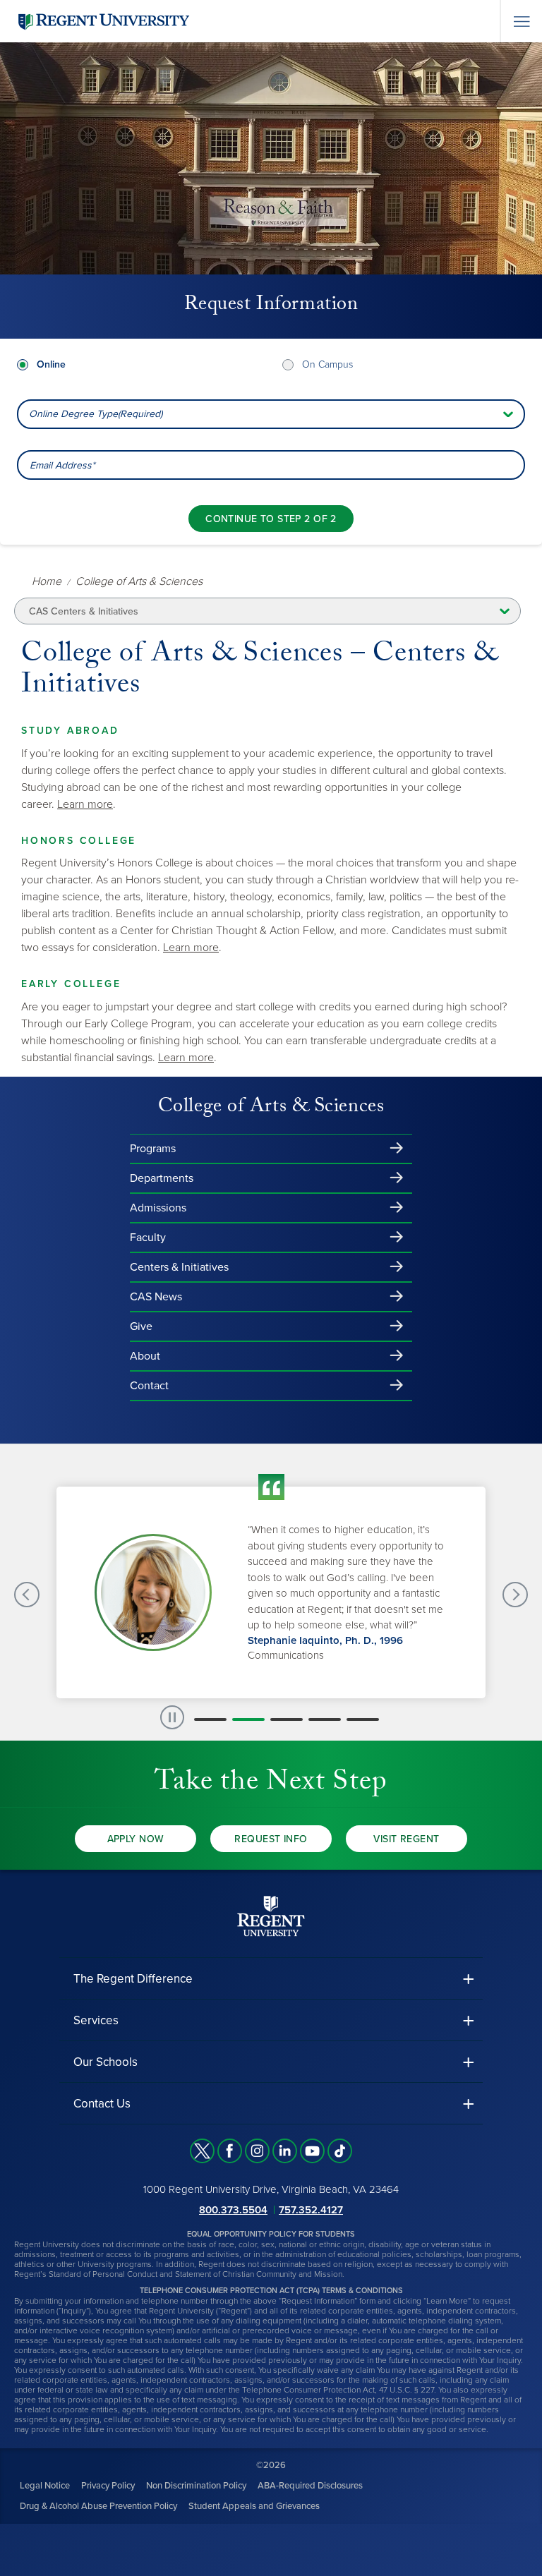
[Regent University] (102, 21)
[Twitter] (202, 2151)
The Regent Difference (133, 1979)
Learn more (85, 804)
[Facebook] (230, 2151)
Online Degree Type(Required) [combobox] (96, 414)
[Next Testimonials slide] (515, 1595)
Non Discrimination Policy (196, 2485)
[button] (210, 1719)
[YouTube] (312, 2151)
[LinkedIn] (285, 2151)
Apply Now (136, 1839)
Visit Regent (406, 1839)
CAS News (156, 1297)
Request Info (271, 1839)
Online (51, 364)
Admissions (158, 1208)
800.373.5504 (233, 2209)
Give (141, 1326)
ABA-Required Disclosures (310, 2485)
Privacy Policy (108, 2485)
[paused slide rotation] (172, 1717)
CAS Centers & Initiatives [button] (84, 611)
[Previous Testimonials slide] (27, 1595)
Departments (162, 1178)
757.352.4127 (311, 2209)
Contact (149, 1386)
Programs (153, 1149)
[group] (271, 1592)
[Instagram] (257, 2151)
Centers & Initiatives (179, 1267)
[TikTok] (340, 2151)
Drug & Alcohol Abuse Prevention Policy (98, 2505)
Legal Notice (45, 2485)
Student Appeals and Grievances (254, 2505)
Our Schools (106, 2062)
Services (96, 2020)
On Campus (327, 364)
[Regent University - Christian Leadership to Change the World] (271, 1915)
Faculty (148, 1238)
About (145, 1356)
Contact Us (102, 2104)
